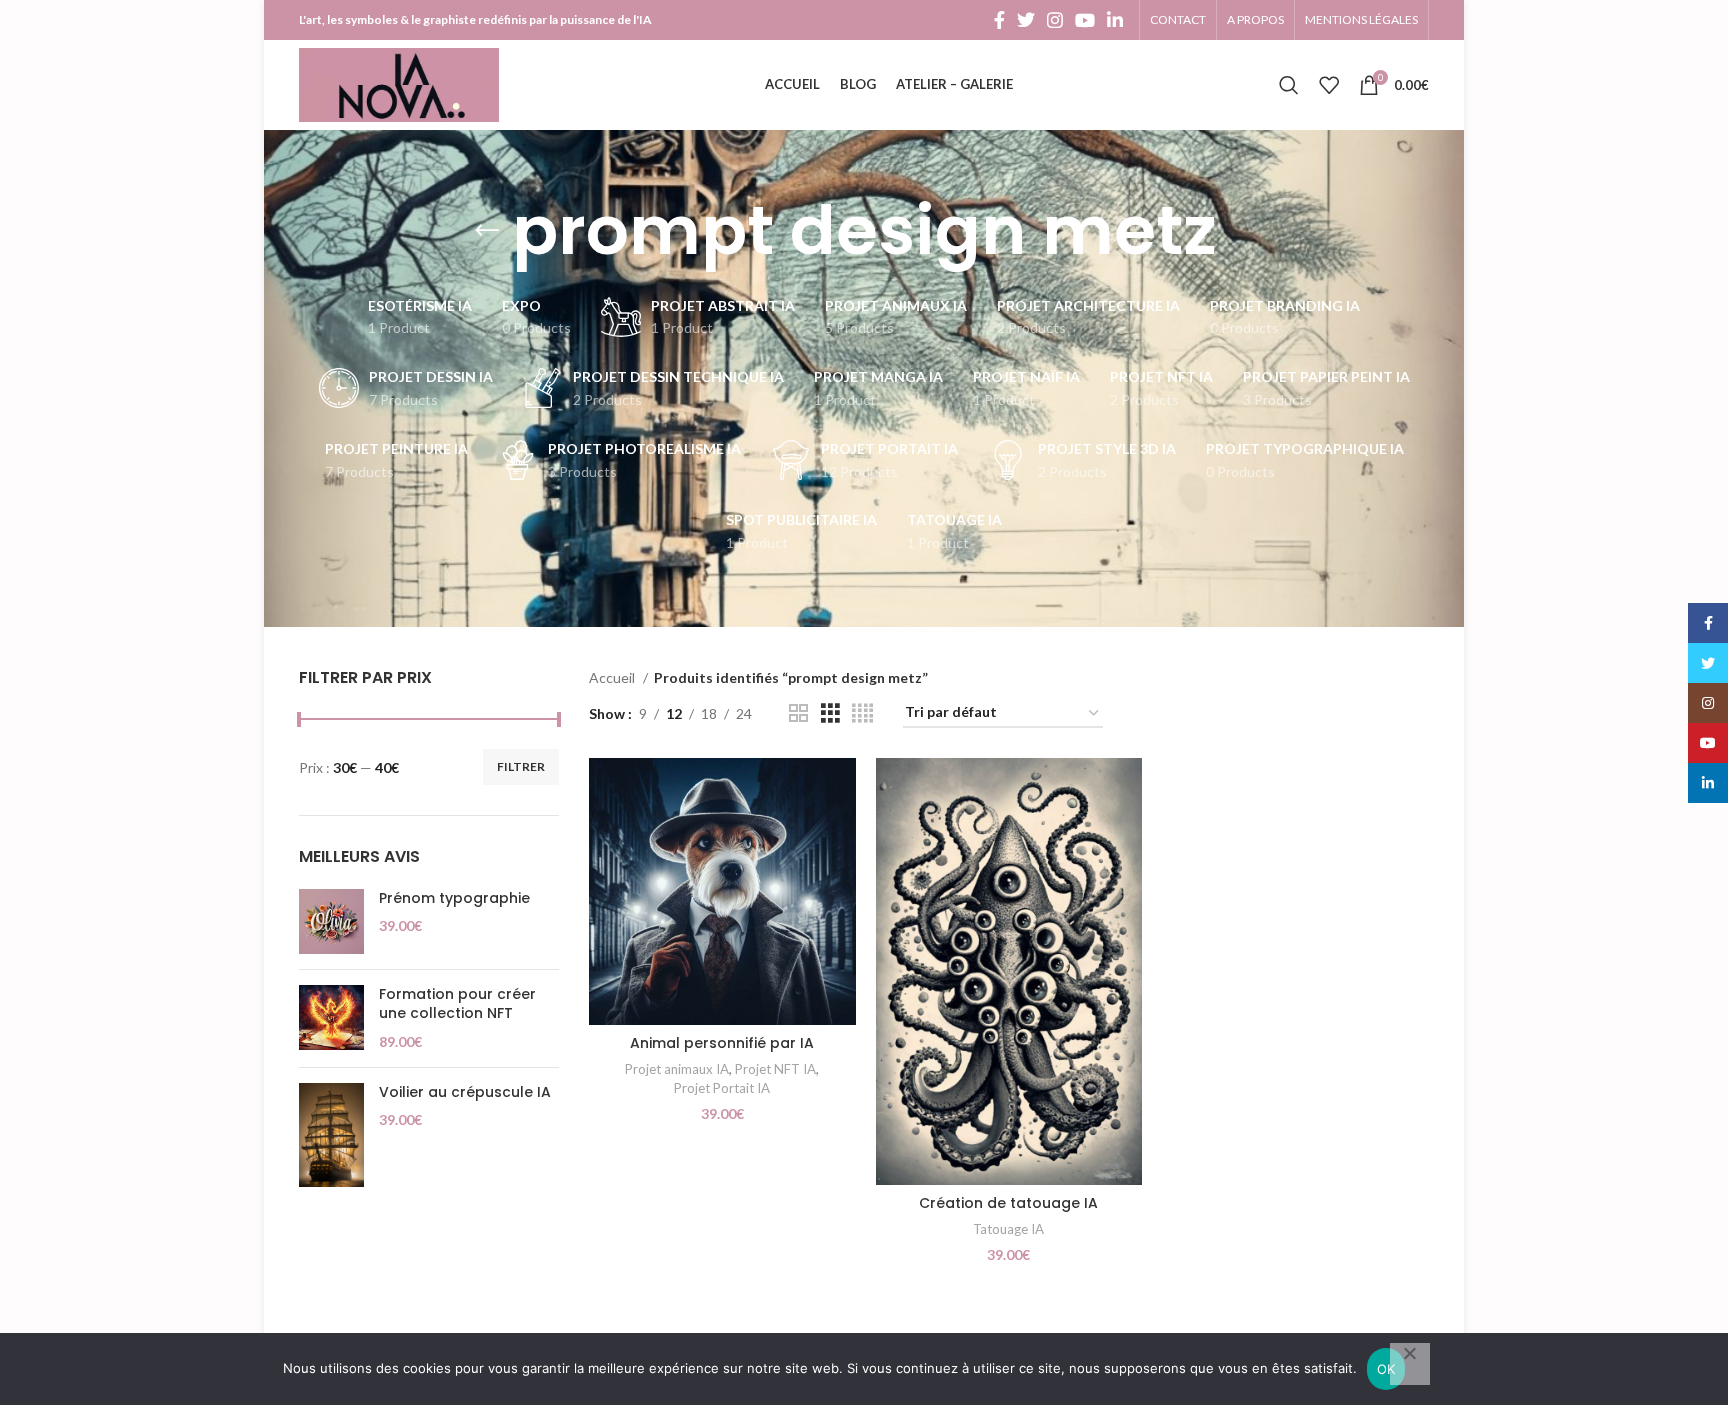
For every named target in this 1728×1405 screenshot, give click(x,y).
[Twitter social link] (1026, 20)
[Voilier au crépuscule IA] (331, 1135)
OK (1386, 1369)
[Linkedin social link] (1115, 20)
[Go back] (487, 231)
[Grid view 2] (798, 713)
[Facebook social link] (999, 20)
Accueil (613, 677)
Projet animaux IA (677, 1069)
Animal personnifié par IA (722, 1043)
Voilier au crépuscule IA (465, 1092)
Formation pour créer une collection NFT (457, 1004)
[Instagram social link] (1055, 20)
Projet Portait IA (722, 1088)
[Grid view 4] (862, 713)
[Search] (1289, 85)
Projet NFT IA (775, 1069)
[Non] (1410, 1364)
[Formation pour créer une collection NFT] (331, 1018)
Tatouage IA (1008, 1229)
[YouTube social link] (1085, 20)
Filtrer (521, 766)
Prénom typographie (454, 898)
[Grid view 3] (830, 713)
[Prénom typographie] (331, 921)
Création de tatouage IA (1008, 1203)
